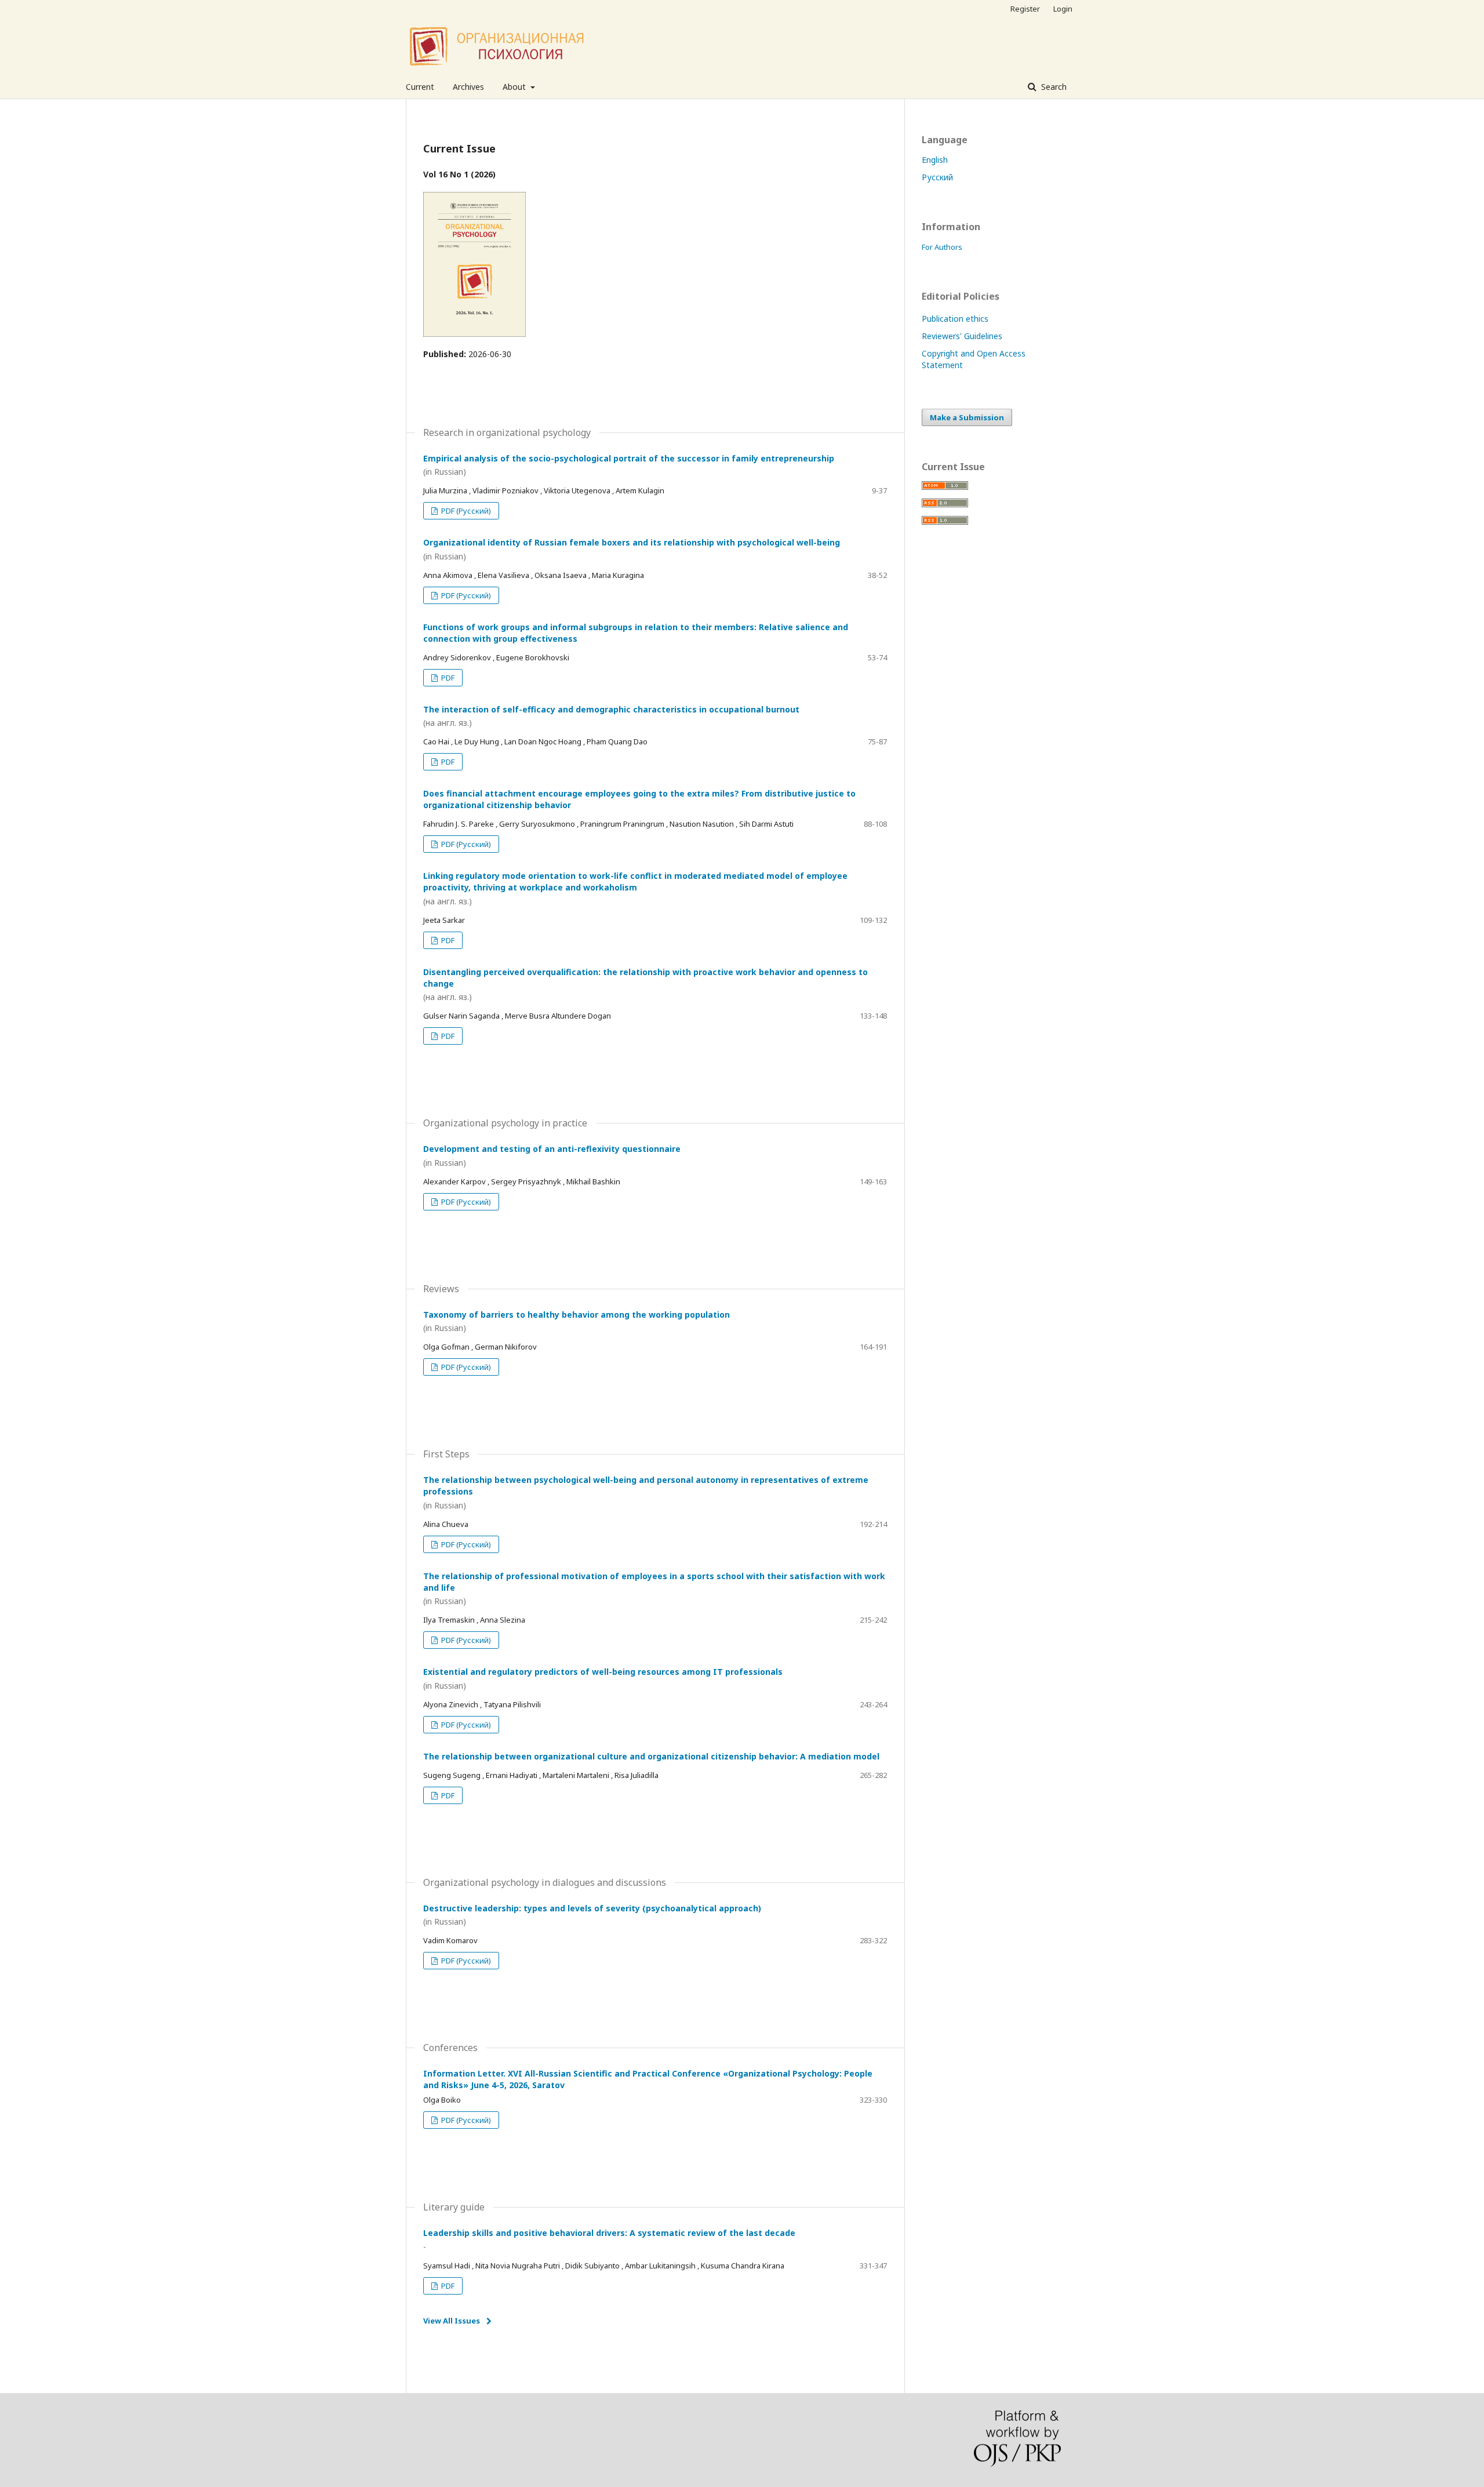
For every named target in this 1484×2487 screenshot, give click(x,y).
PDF (447, 678)
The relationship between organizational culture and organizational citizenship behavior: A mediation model (651, 1756)
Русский (937, 177)
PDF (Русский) (465, 511)
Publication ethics (955, 319)
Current (420, 87)
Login (1063, 9)
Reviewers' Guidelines (962, 336)
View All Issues (452, 2321)
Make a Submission (967, 417)
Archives (468, 87)
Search (1053, 87)
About (515, 87)
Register (1025, 9)
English (935, 160)
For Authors (942, 247)
